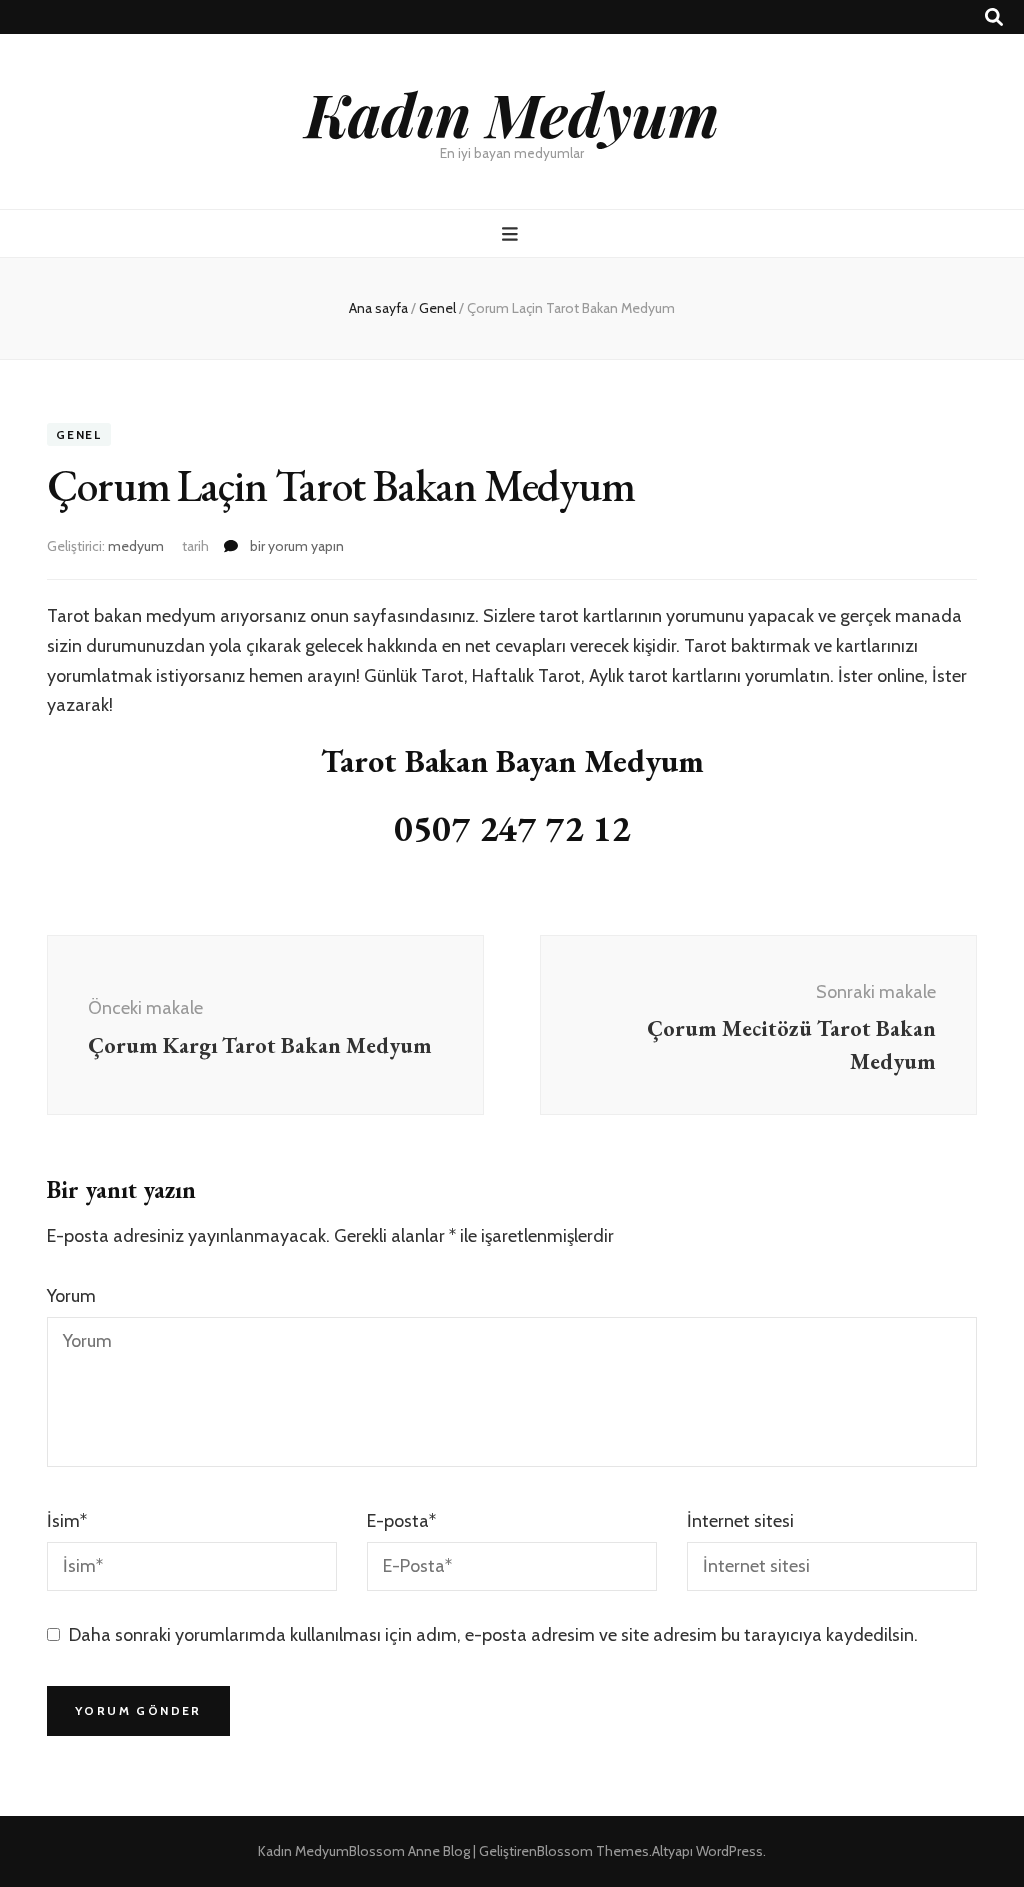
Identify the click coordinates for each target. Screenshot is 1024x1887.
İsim (67, 1521)
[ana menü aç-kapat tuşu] (512, 234)
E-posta (401, 1521)
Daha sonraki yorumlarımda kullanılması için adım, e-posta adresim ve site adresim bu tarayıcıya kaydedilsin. (493, 1635)
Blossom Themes (593, 1851)
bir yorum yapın (295, 546)
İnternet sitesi (740, 1521)
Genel (79, 434)
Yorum (71, 1296)
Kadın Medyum (512, 113)
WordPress (729, 1851)
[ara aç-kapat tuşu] (994, 17)
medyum (136, 546)
